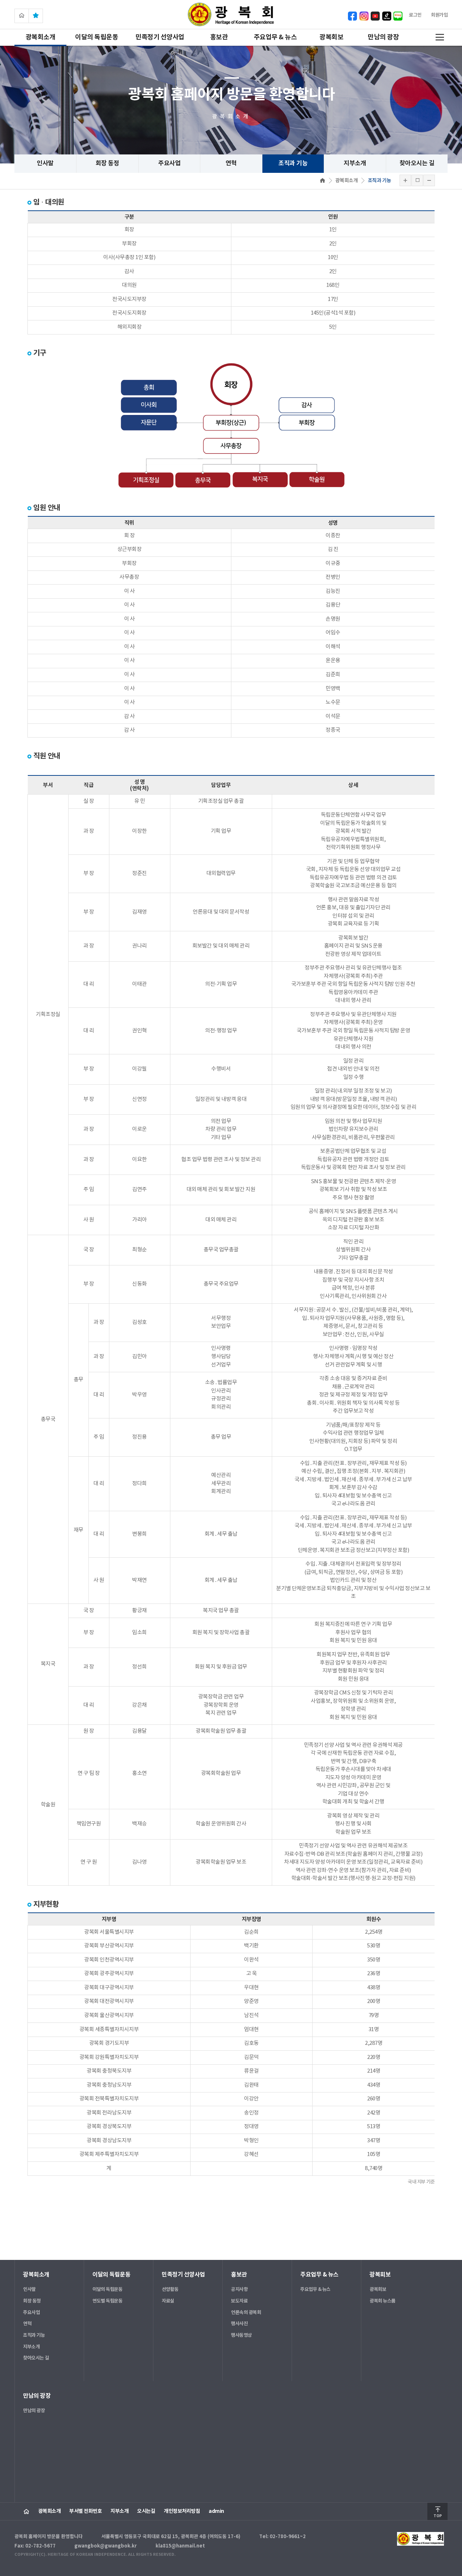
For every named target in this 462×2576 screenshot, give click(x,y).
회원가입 (439, 15)
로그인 (415, 15)
